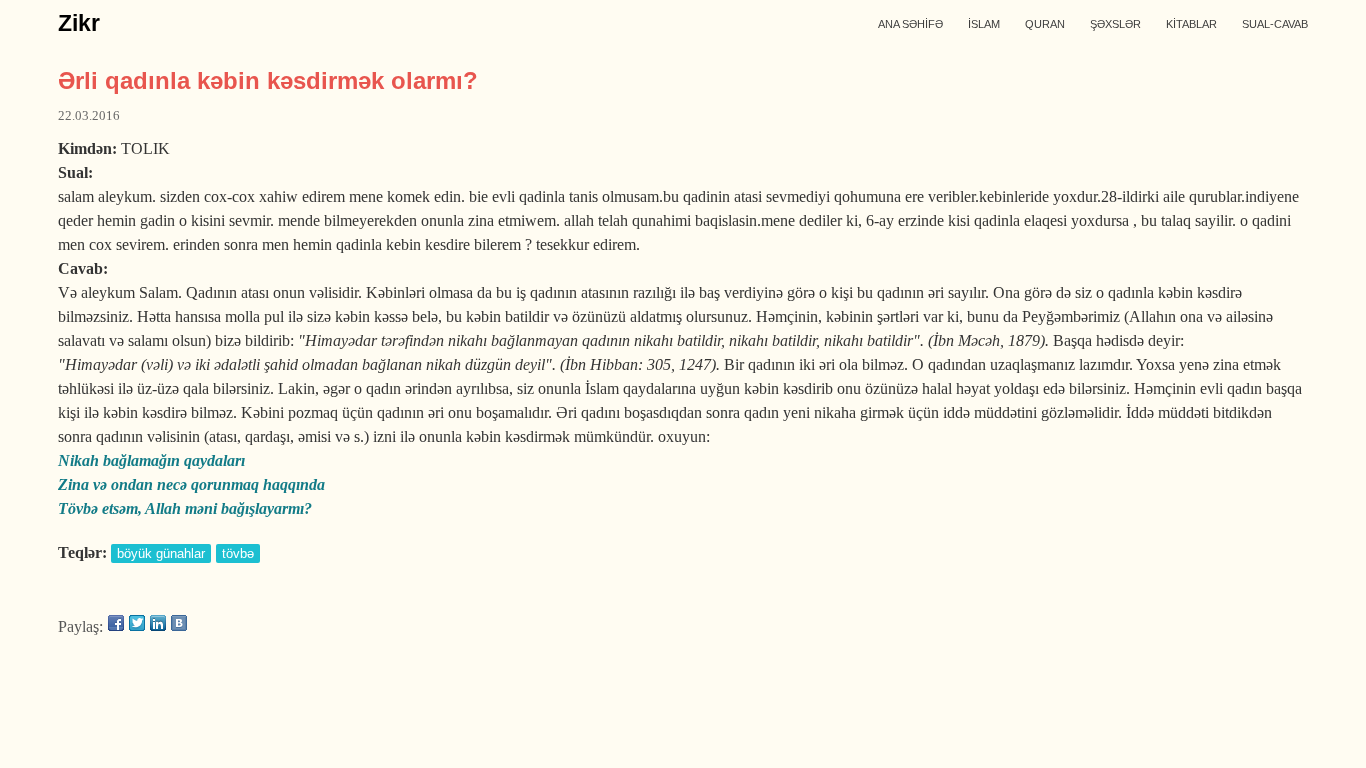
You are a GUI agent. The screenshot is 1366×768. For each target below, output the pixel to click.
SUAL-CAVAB (1275, 24)
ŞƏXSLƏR (1115, 24)
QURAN (1045, 24)
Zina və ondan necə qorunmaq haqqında (191, 484)
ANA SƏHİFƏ (910, 24)
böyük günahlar (161, 553)
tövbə (238, 553)
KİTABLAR (1191, 24)
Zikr (79, 23)
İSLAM (984, 24)
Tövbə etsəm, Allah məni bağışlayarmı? (185, 508)
